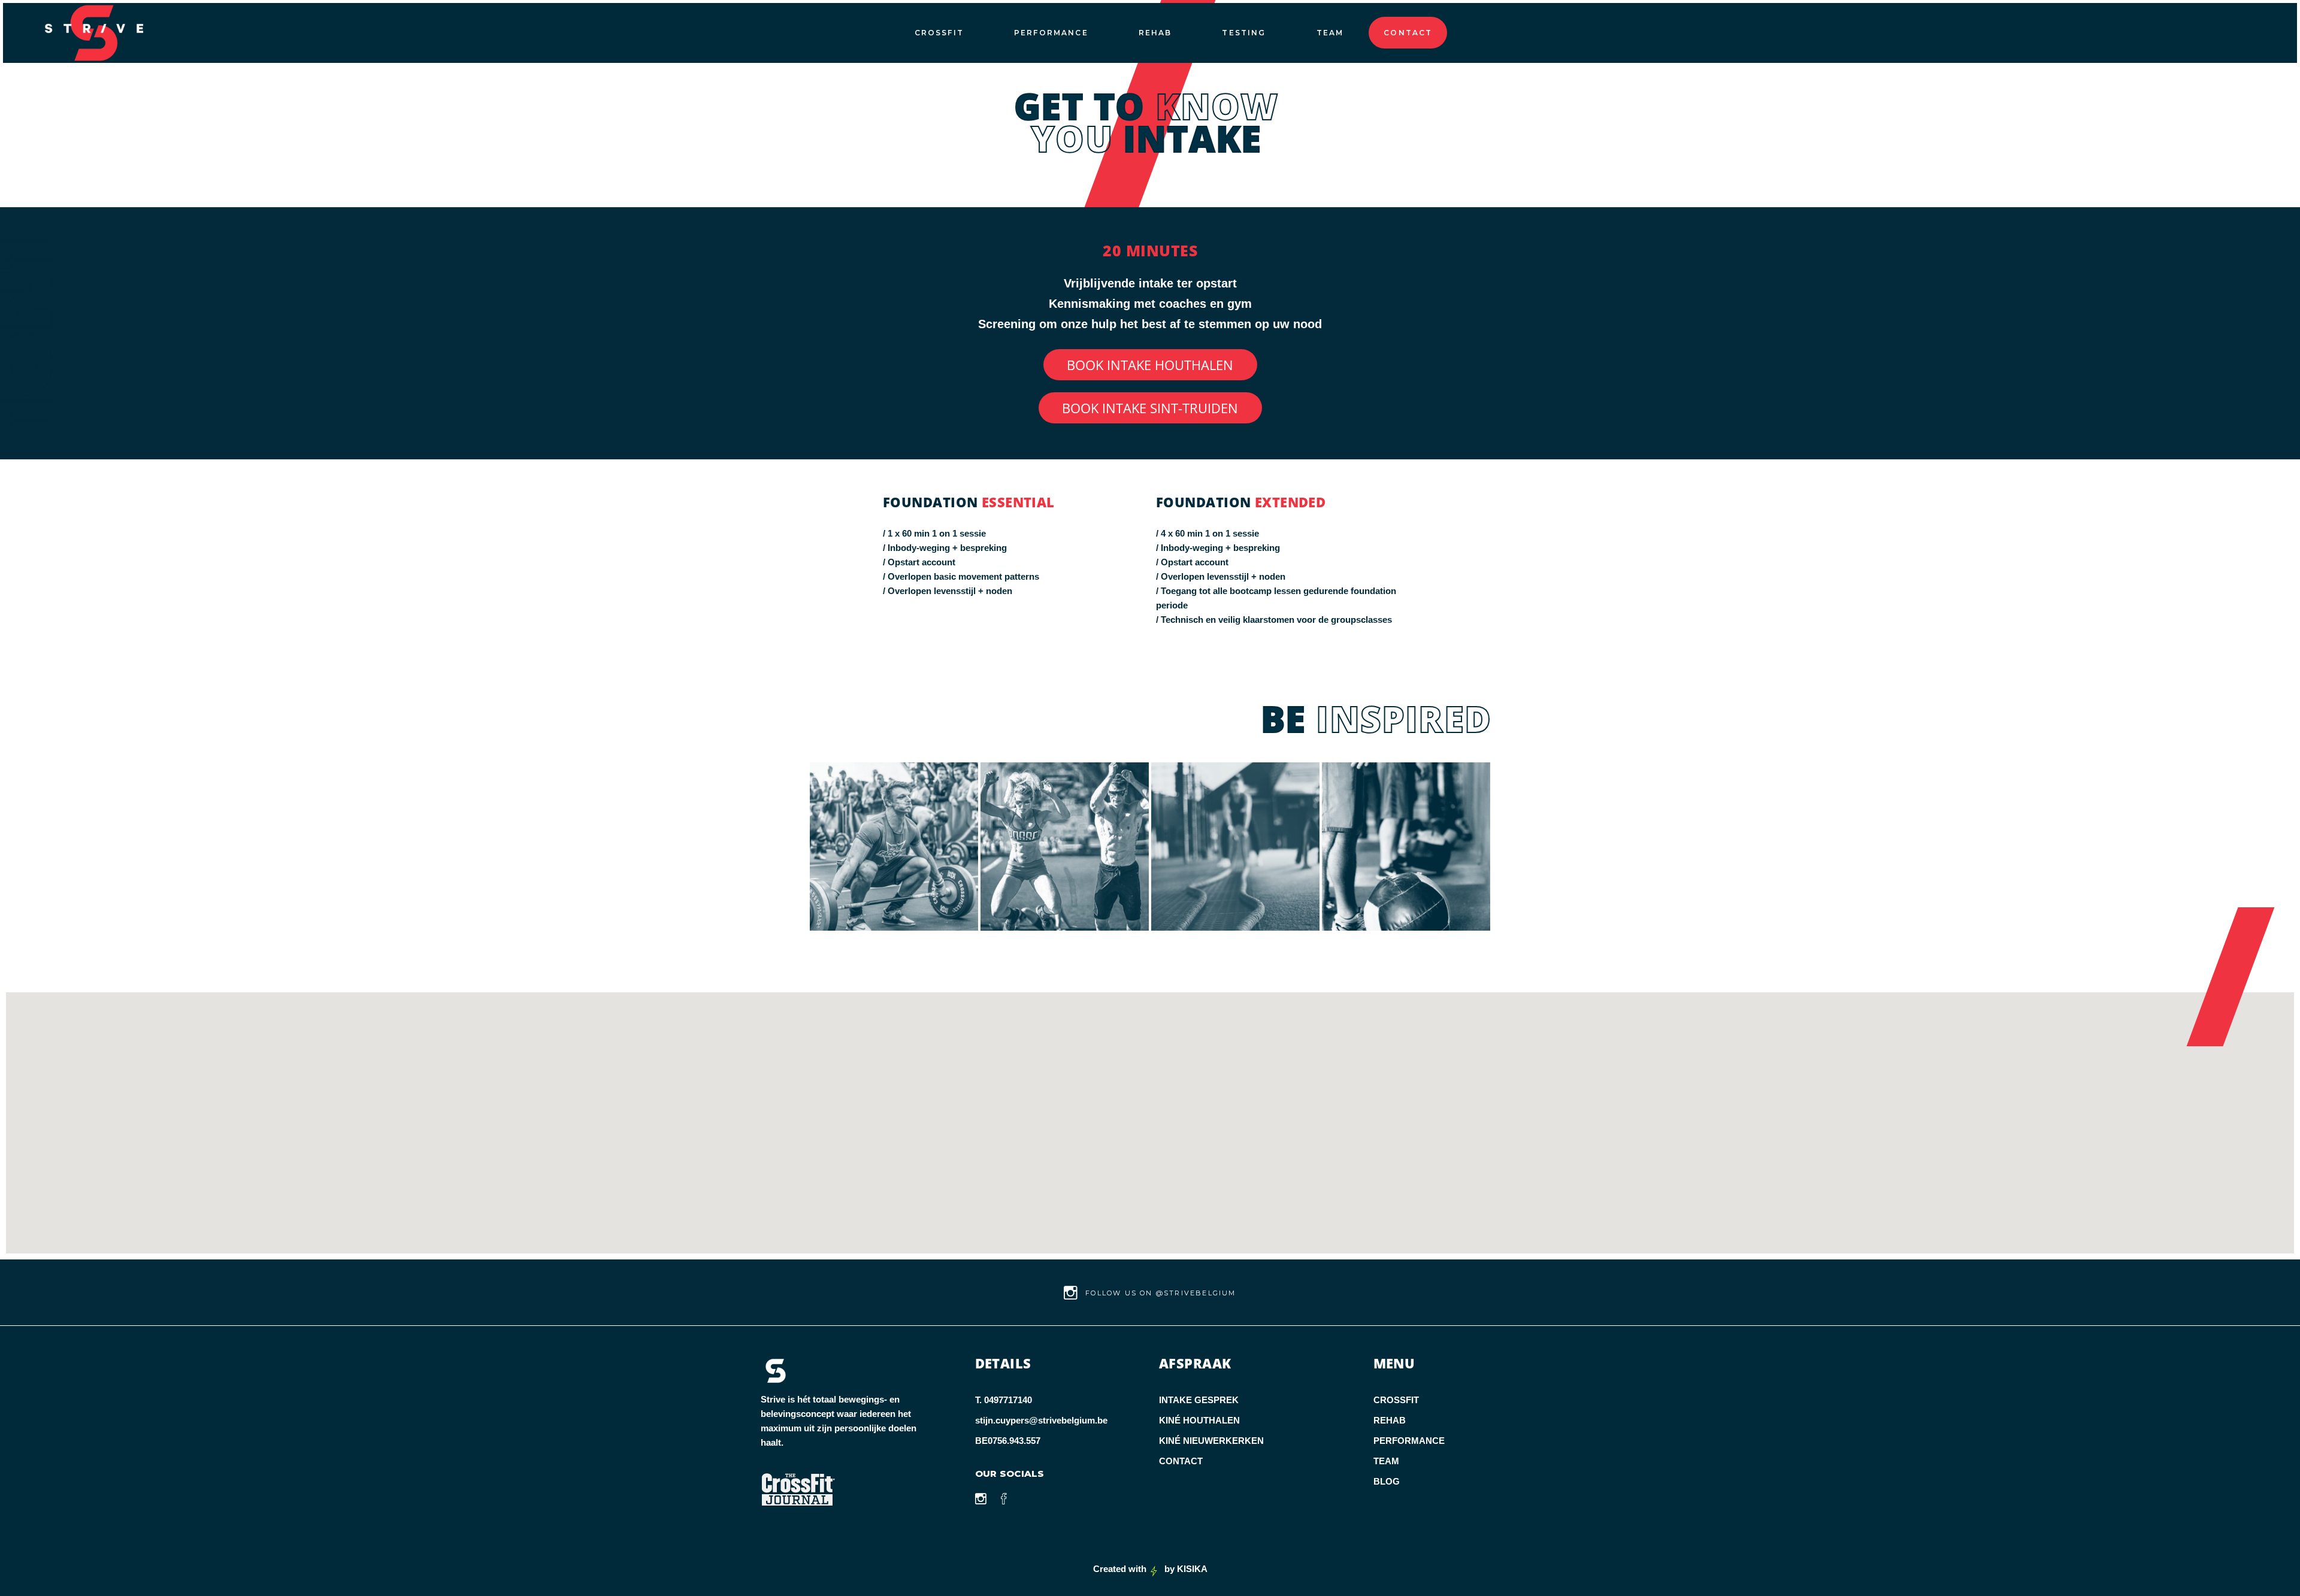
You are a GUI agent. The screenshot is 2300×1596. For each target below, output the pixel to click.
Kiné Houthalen (1199, 1420)
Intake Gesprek (1199, 1400)
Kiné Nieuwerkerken (1211, 1441)
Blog (1387, 1481)
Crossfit (1396, 1400)
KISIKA (1192, 1569)
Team (1386, 1461)
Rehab (1390, 1420)
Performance (1409, 1441)
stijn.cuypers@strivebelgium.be (1041, 1420)
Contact (1181, 1461)
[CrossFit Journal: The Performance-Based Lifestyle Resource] (844, 1490)
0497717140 (1008, 1400)
